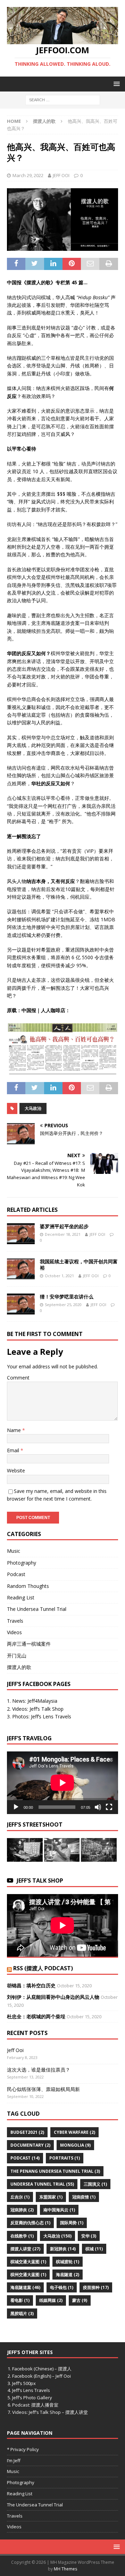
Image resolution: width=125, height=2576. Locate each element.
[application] (62, 1783)
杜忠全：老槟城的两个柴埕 (36, 2016)
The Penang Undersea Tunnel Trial (55, 2171)
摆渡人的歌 (19, 1667)
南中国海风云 (59, 2210)
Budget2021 (27, 2132)
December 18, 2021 (63, 1234)
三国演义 (95, 2184)
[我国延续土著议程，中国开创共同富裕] (21, 1269)
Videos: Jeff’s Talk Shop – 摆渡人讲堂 (50, 2412)
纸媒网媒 (51, 2300)
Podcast (16, 1574)
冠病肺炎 (22, 2210)
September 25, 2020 (63, 1305)
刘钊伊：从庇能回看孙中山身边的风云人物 (53, 1997)
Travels (15, 1621)
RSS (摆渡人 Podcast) (43, 1968)
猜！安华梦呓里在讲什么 (67, 1297)
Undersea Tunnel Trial (42, 2184)
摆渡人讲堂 (25, 2249)
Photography (22, 1563)
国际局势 (72, 2223)
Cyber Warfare (74, 2132)
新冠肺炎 (63, 2249)
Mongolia (75, 2145)
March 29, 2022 (28, 175)
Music (14, 1551)
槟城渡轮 (68, 2262)
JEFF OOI (61, 175)
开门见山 (17, 1656)
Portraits (65, 2158)
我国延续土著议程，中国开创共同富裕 (79, 1265)
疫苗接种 (96, 2287)
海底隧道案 (25, 2287)
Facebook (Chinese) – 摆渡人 (42, 2369)
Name (15, 1430)
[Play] (16, 1807)
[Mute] (98, 1807)
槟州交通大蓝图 (28, 2275)
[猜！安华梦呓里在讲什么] (21, 1304)
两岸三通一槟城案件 (29, 1644)
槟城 (94, 2249)
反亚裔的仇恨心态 (30, 2223)
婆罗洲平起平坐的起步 (64, 1226)
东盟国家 (51, 2197)
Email (14, 1450)
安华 (89, 2236)
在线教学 (22, 2236)
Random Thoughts (28, 1586)
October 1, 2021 (59, 1276)
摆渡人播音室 (45, 2405)
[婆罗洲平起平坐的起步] (21, 1234)
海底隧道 (68, 2275)
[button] (115, 84)
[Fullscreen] (109, 1807)
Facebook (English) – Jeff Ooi (41, 2376)
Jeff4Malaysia (42, 1701)
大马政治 (33, 1108)
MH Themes (65, 2569)
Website (16, 1470)
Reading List (21, 1597)
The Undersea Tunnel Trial (37, 1609)
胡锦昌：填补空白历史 (31, 1985)
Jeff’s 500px (24, 2383)
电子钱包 (62, 2287)
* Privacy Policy (23, 2449)
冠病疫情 (84, 2197)
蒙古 (80, 2300)
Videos (14, 1632)
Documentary (30, 2145)
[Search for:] (63, 99)
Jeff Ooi (15, 2050)
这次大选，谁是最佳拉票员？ (39, 2070)
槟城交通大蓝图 (28, 2262)
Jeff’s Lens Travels (52, 1716)
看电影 (20, 2300)
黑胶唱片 (22, 2313)
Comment (18, 1378)
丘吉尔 (20, 2197)
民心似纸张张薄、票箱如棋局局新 (43, 2089)
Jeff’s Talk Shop (47, 1709)
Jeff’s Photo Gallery (32, 2398)
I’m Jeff (14, 2460)
